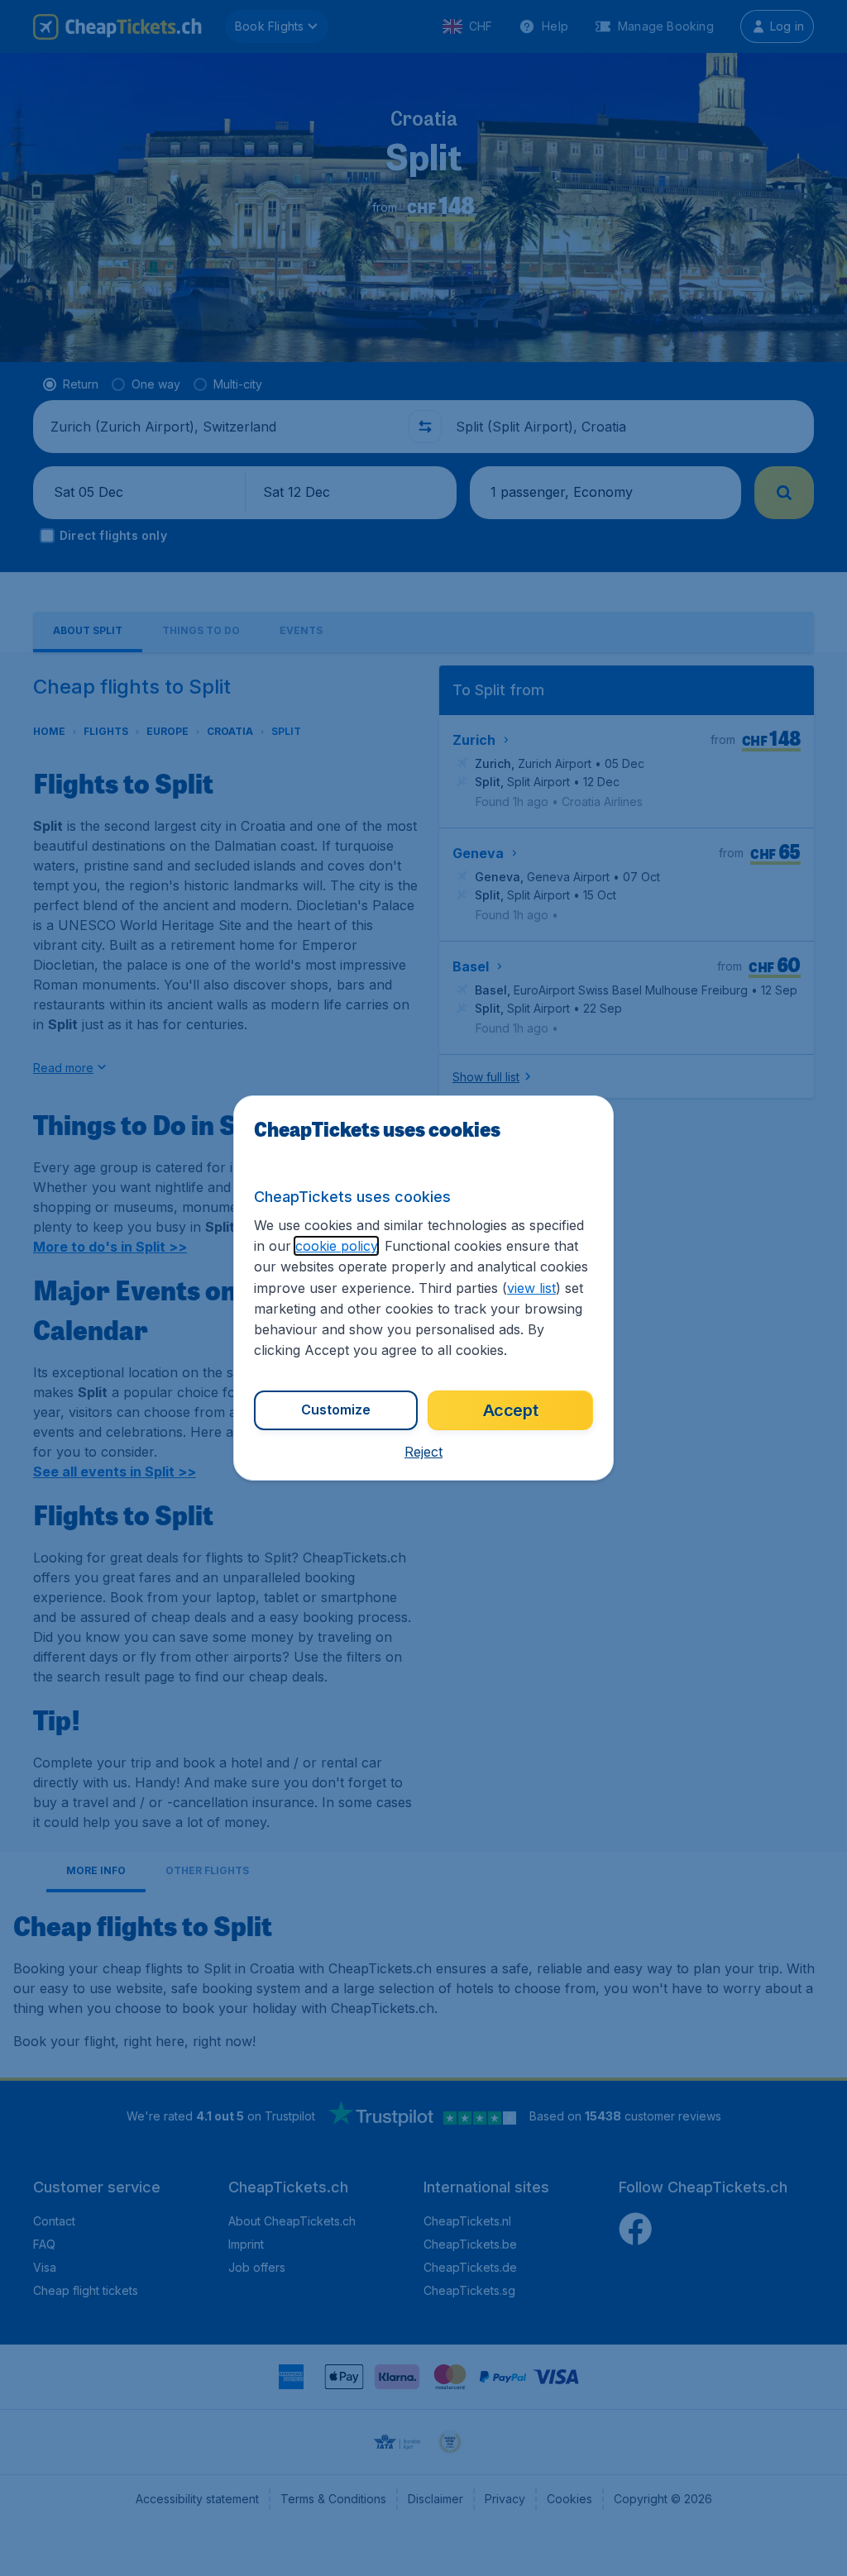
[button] (423, 1452)
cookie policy (336, 1246)
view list (531, 1288)
